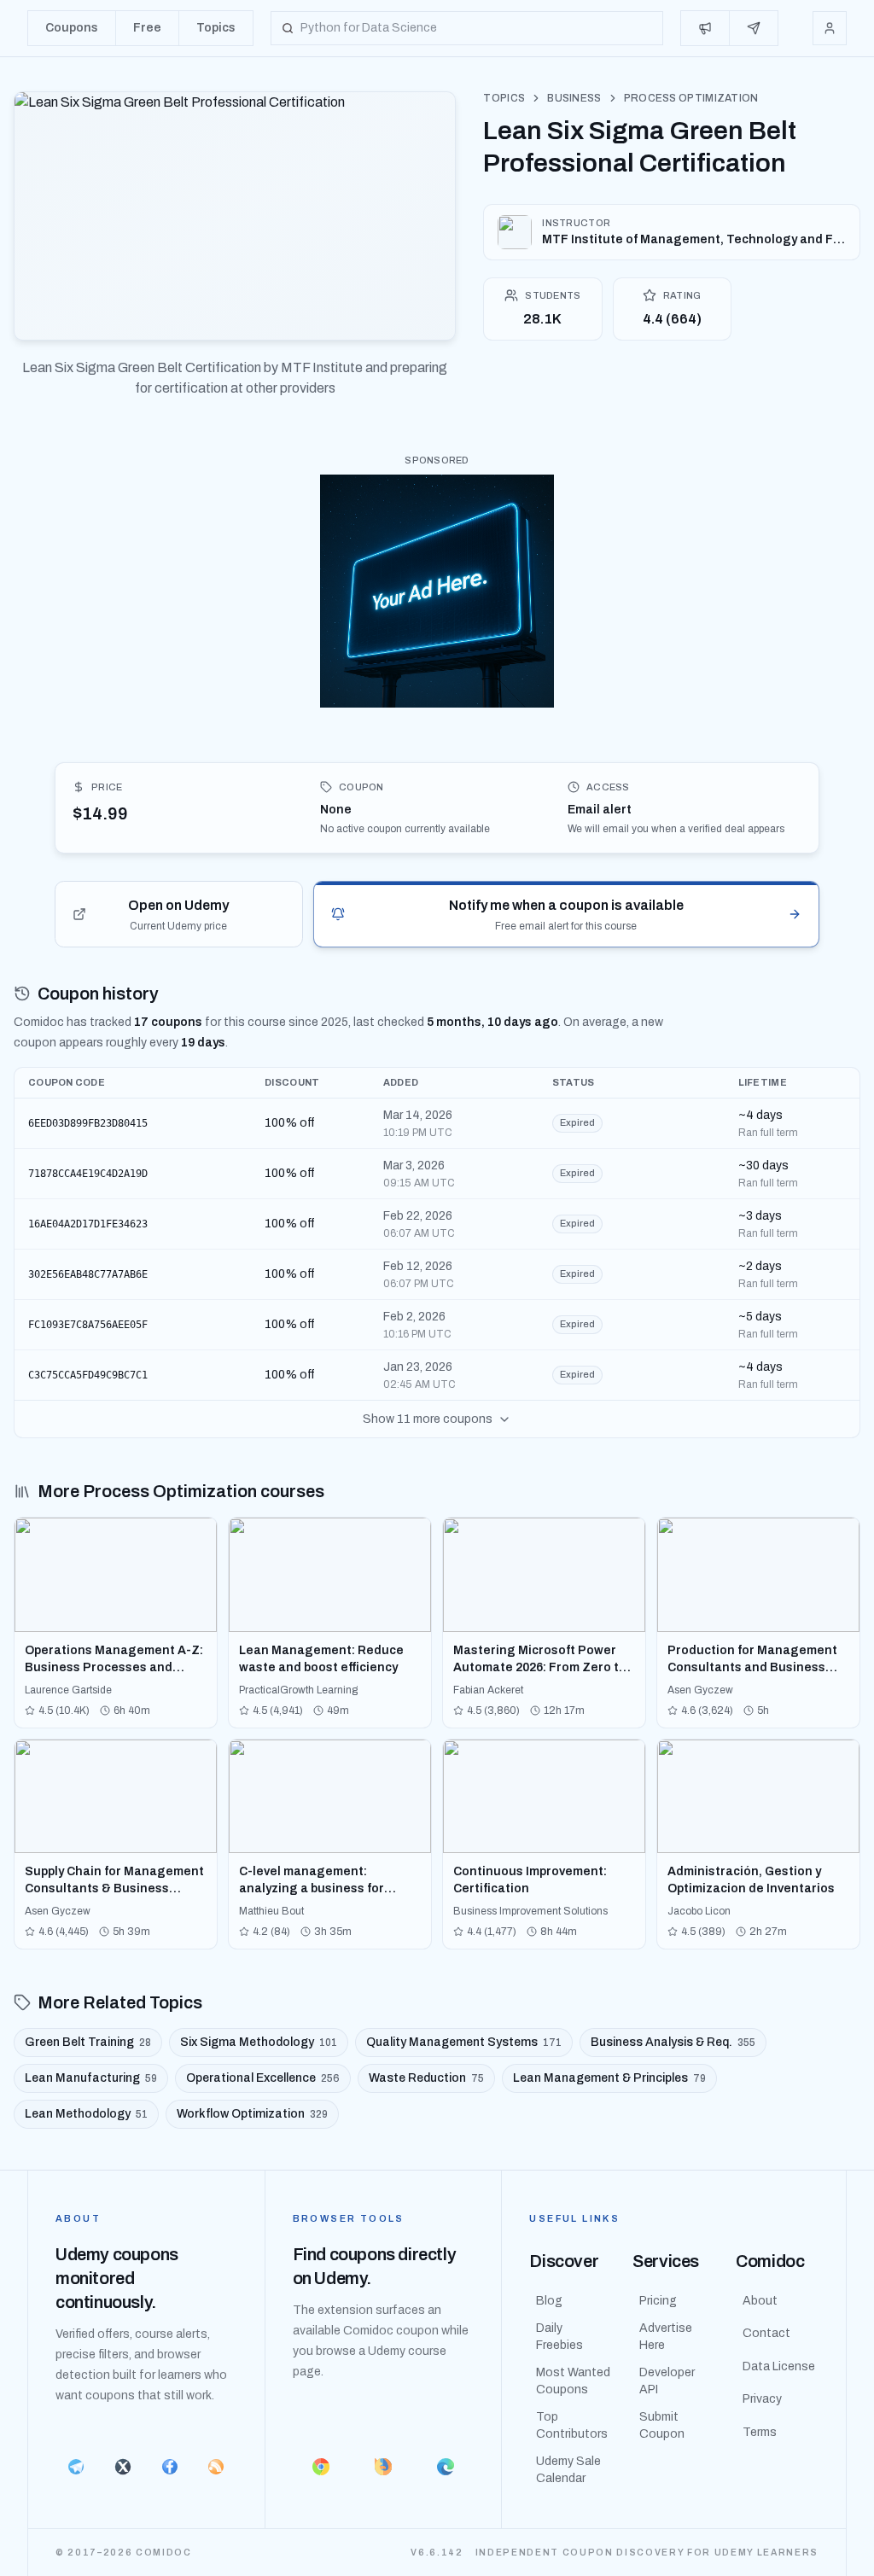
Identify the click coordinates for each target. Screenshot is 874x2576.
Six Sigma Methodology (259, 2042)
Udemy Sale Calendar (568, 2470)
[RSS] (216, 2467)
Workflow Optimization (252, 2114)
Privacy (762, 2399)
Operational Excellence (263, 2078)
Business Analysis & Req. (673, 2042)
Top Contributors (572, 2425)
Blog (549, 2301)
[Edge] (445, 2467)
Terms (760, 2432)
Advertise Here (666, 2337)
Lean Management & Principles (609, 2078)
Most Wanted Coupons (573, 2381)
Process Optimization (691, 98)
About (760, 2301)
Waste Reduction (426, 2078)
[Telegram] (76, 2467)
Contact (766, 2333)
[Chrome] (321, 2467)
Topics (504, 98)
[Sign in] (830, 28)
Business (574, 98)
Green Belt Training (88, 2042)
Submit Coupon (662, 2425)
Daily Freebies (559, 2337)
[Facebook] (169, 2467)
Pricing (658, 2301)
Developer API (667, 2381)
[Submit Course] (754, 28)
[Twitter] (123, 2467)
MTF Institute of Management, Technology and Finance (694, 239)
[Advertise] (705, 28)
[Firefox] (384, 2467)
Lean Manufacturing (91, 2078)
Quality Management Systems (464, 2042)
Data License (779, 2366)
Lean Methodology (86, 2114)
